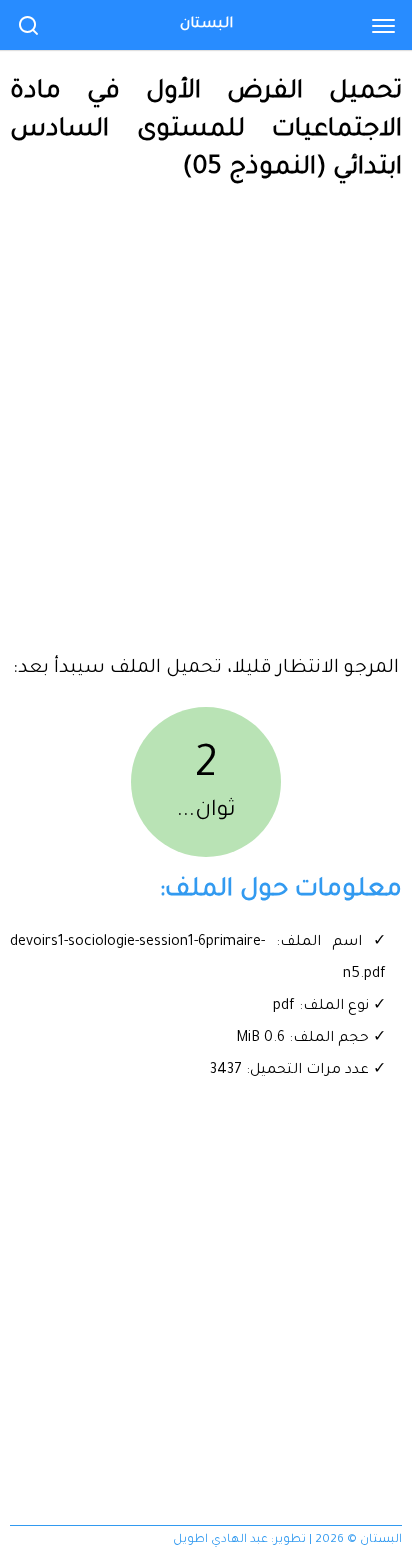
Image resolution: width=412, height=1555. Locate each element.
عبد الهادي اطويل (220, 1540)
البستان (206, 25)
